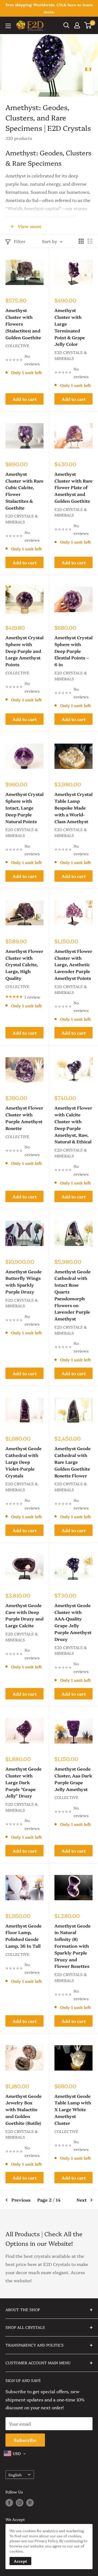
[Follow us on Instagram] (20, 2503)
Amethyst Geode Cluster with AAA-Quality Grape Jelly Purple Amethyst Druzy (73, 1622)
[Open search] (66, 25)
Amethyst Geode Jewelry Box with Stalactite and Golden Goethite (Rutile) (24, 2109)
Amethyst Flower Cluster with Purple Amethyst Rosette (24, 1118)
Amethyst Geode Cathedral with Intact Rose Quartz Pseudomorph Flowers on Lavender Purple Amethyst (73, 1295)
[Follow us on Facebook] (9, 2503)
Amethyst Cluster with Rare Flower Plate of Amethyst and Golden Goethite (73, 487)
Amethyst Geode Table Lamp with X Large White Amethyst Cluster (73, 2109)
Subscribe (25, 2440)
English (15, 2475)
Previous (21, 2200)
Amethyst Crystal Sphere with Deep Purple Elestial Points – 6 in (73, 651)
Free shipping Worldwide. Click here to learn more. (49, 8)
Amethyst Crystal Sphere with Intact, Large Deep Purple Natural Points (24, 807)
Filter (20, 241)
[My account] (77, 25)
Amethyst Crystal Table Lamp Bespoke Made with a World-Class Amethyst (73, 807)
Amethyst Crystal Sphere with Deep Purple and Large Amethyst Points (24, 651)
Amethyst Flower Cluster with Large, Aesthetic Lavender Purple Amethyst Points (73, 964)
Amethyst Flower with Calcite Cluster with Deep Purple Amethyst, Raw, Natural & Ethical (73, 1125)
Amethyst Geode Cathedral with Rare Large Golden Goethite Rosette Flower (73, 1462)
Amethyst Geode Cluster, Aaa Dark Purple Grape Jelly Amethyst (73, 1779)
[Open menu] (8, 26)
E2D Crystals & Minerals (71, 355)
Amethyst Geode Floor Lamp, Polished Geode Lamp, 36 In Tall (24, 1936)
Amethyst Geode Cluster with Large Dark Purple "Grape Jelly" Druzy (24, 1782)
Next (82, 2200)
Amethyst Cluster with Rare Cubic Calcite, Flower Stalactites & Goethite (24, 491)
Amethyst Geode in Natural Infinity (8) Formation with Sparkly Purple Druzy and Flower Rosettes (73, 1946)
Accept (20, 2561)
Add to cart (25, 399)
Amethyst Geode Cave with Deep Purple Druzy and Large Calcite (24, 1615)
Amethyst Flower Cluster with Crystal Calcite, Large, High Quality (24, 964)
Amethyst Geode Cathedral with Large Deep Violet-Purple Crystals (24, 1462)
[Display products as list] (90, 241)
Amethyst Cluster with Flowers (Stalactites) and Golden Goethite (23, 324)
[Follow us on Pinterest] (30, 2503)
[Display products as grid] (81, 241)
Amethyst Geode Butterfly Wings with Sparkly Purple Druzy (24, 1281)
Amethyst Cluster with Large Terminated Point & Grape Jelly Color (70, 327)
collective (17, 346)
